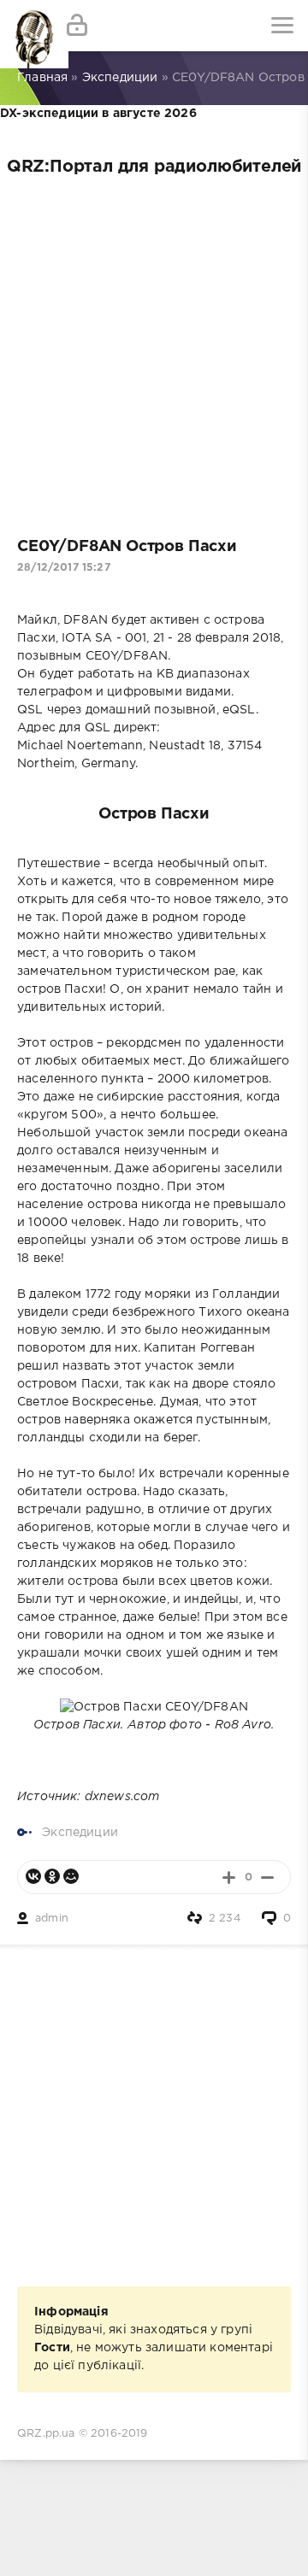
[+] (229, 1878)
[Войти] (77, 26)
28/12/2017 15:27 (64, 568)
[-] (267, 1878)
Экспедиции (80, 1833)
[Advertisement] (154, 350)
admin (52, 1919)
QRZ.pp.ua (46, 2434)
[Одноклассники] (52, 1876)
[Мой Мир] (71, 1876)
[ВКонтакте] (33, 1876)
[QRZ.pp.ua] (26, 26)
